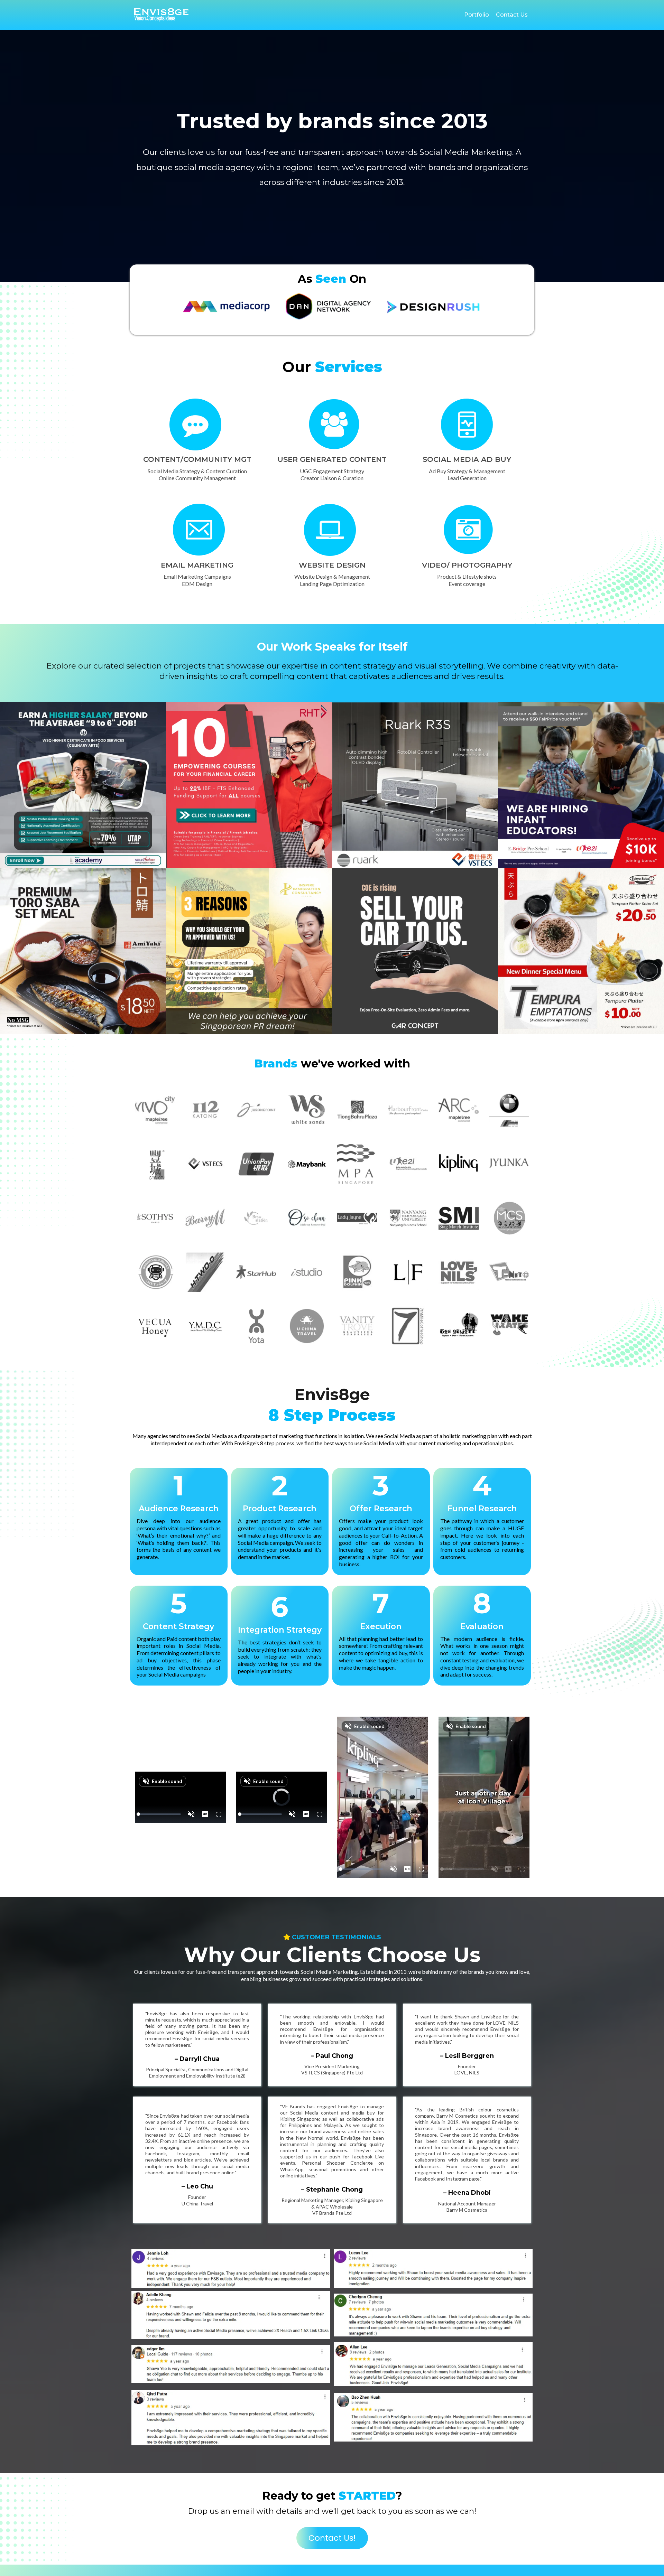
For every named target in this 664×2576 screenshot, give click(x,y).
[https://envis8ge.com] (161, 15)
